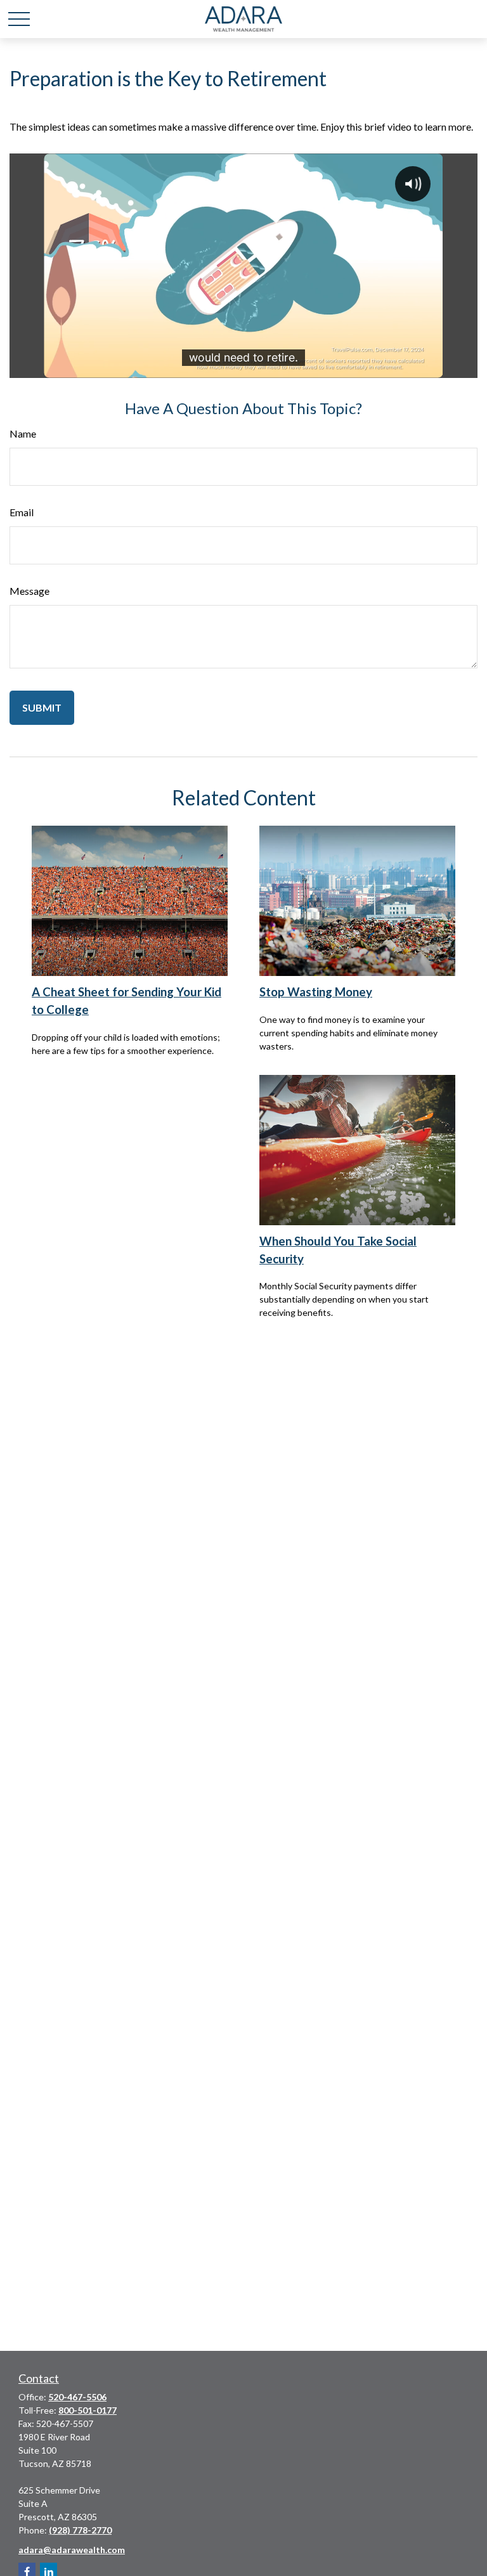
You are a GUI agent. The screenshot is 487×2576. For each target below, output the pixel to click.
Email (22, 512)
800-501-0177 (88, 2410)
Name (23, 433)
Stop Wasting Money (316, 992)
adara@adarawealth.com (72, 2550)
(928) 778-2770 (80, 2530)
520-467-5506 (77, 2397)
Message (29, 591)
